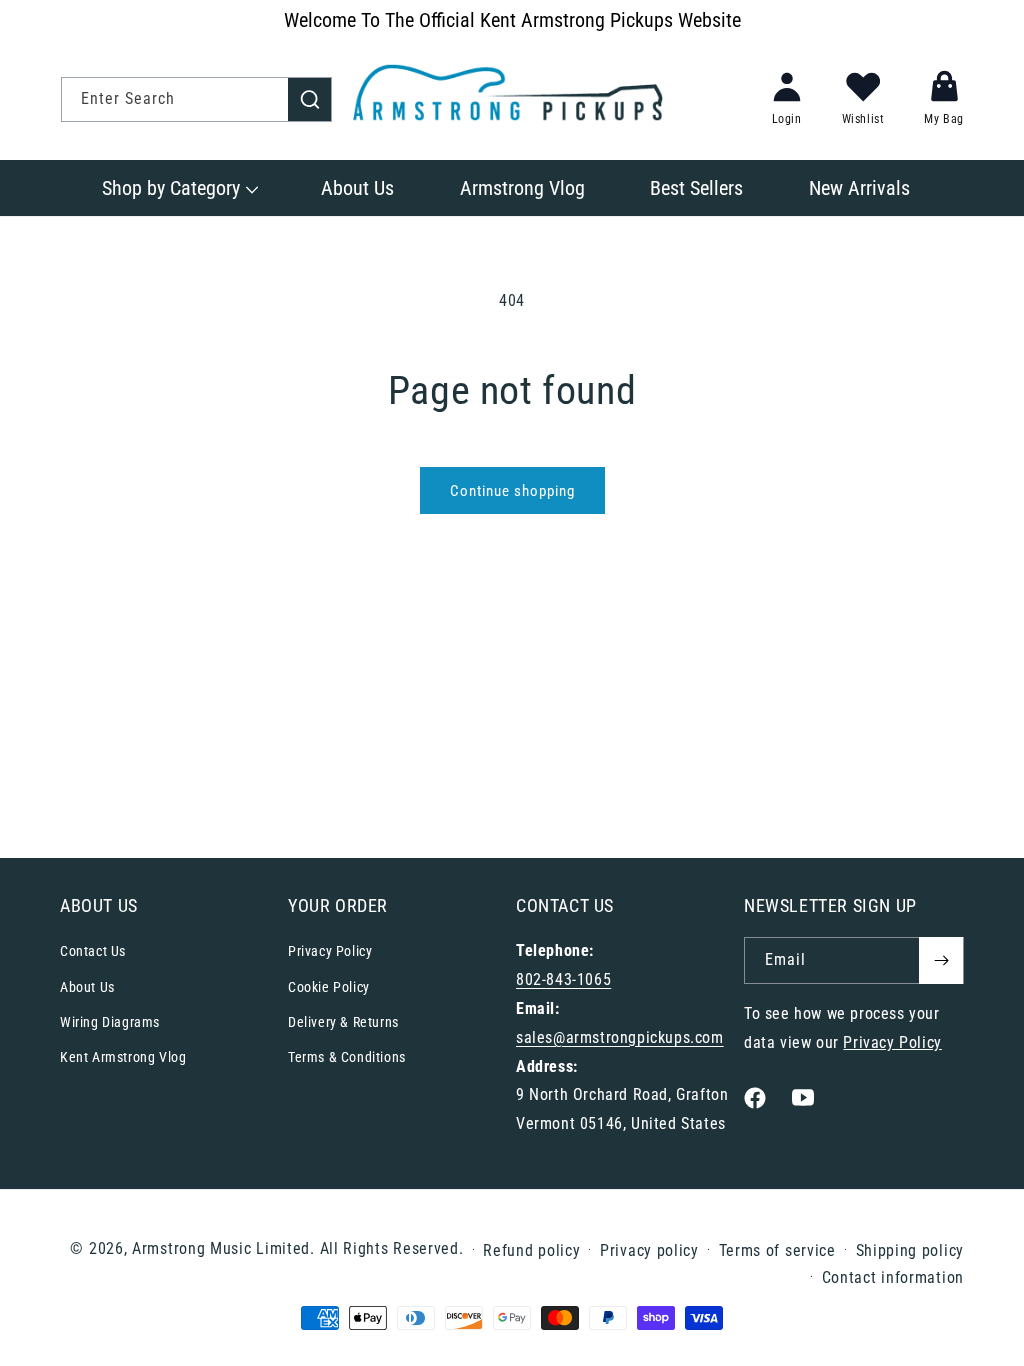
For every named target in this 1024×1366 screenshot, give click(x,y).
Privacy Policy (330, 951)
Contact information (893, 1277)
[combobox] (196, 99)
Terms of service (777, 1250)
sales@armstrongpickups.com (620, 1037)
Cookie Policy (329, 987)
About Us (87, 987)
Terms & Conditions (347, 1057)
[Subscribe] (941, 960)
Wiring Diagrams (110, 1022)
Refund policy (531, 1250)
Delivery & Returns (343, 1022)
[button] (178, 188)
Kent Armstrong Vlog (123, 1057)
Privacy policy (649, 1250)
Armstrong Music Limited (221, 1248)
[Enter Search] (310, 99)
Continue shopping (512, 491)
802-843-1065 (563, 979)
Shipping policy (910, 1250)
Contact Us (93, 951)
